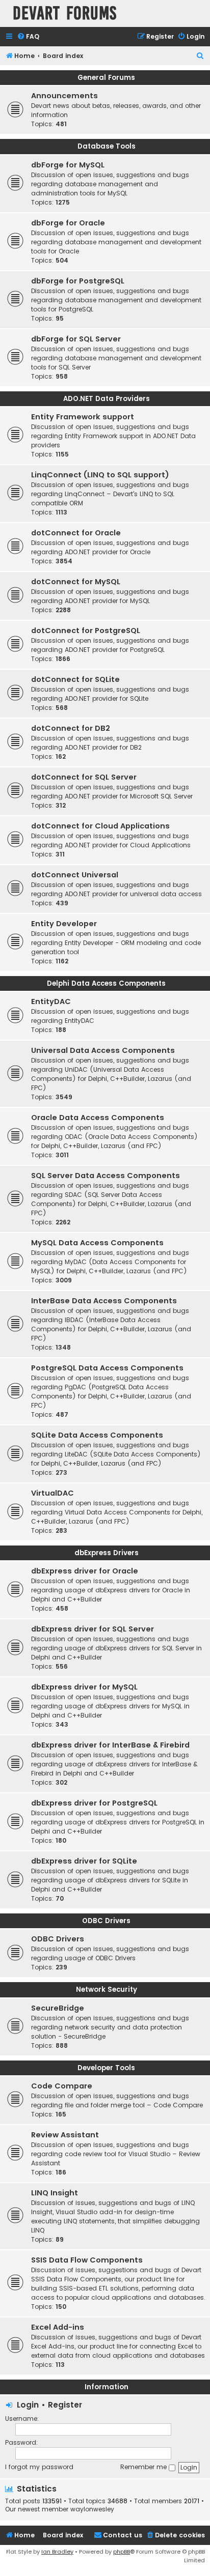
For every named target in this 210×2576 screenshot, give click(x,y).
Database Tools (107, 146)
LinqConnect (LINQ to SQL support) (100, 475)
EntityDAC (51, 1001)
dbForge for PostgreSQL (78, 281)
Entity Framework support (83, 417)
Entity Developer (64, 924)
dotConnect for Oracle (76, 533)
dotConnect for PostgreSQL (86, 631)
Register (65, 2405)
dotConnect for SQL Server (84, 777)
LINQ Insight (55, 2193)
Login (28, 2405)
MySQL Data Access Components (97, 1243)
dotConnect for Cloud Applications (100, 826)
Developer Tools (106, 2068)
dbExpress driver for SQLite (84, 1861)
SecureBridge (58, 2008)
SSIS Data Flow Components (87, 2260)
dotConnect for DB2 (71, 728)
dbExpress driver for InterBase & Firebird (110, 1745)
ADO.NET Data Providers (107, 399)
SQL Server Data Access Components (106, 1176)
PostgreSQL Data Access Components (107, 1368)
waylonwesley (92, 2509)
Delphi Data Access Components (106, 983)
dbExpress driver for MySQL (84, 1687)
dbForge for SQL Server (76, 339)
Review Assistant (65, 2135)
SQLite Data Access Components (97, 1435)
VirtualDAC (52, 1493)
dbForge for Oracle (68, 223)
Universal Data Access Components (103, 1050)
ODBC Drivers (106, 1921)
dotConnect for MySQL (76, 582)
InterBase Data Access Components (104, 1301)
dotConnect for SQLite (75, 679)
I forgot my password (39, 2467)
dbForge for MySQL (68, 165)
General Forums (106, 78)
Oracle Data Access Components (98, 1118)
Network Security (107, 1990)
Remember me (145, 2467)
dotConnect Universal (75, 875)
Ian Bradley (57, 2552)
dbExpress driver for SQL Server (93, 1629)
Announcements (64, 96)
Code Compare (62, 2086)
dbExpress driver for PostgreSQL (94, 1803)
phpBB (122, 2552)
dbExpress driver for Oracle (85, 1571)
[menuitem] (28, 37)
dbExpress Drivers (107, 1553)
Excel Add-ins (58, 2327)
